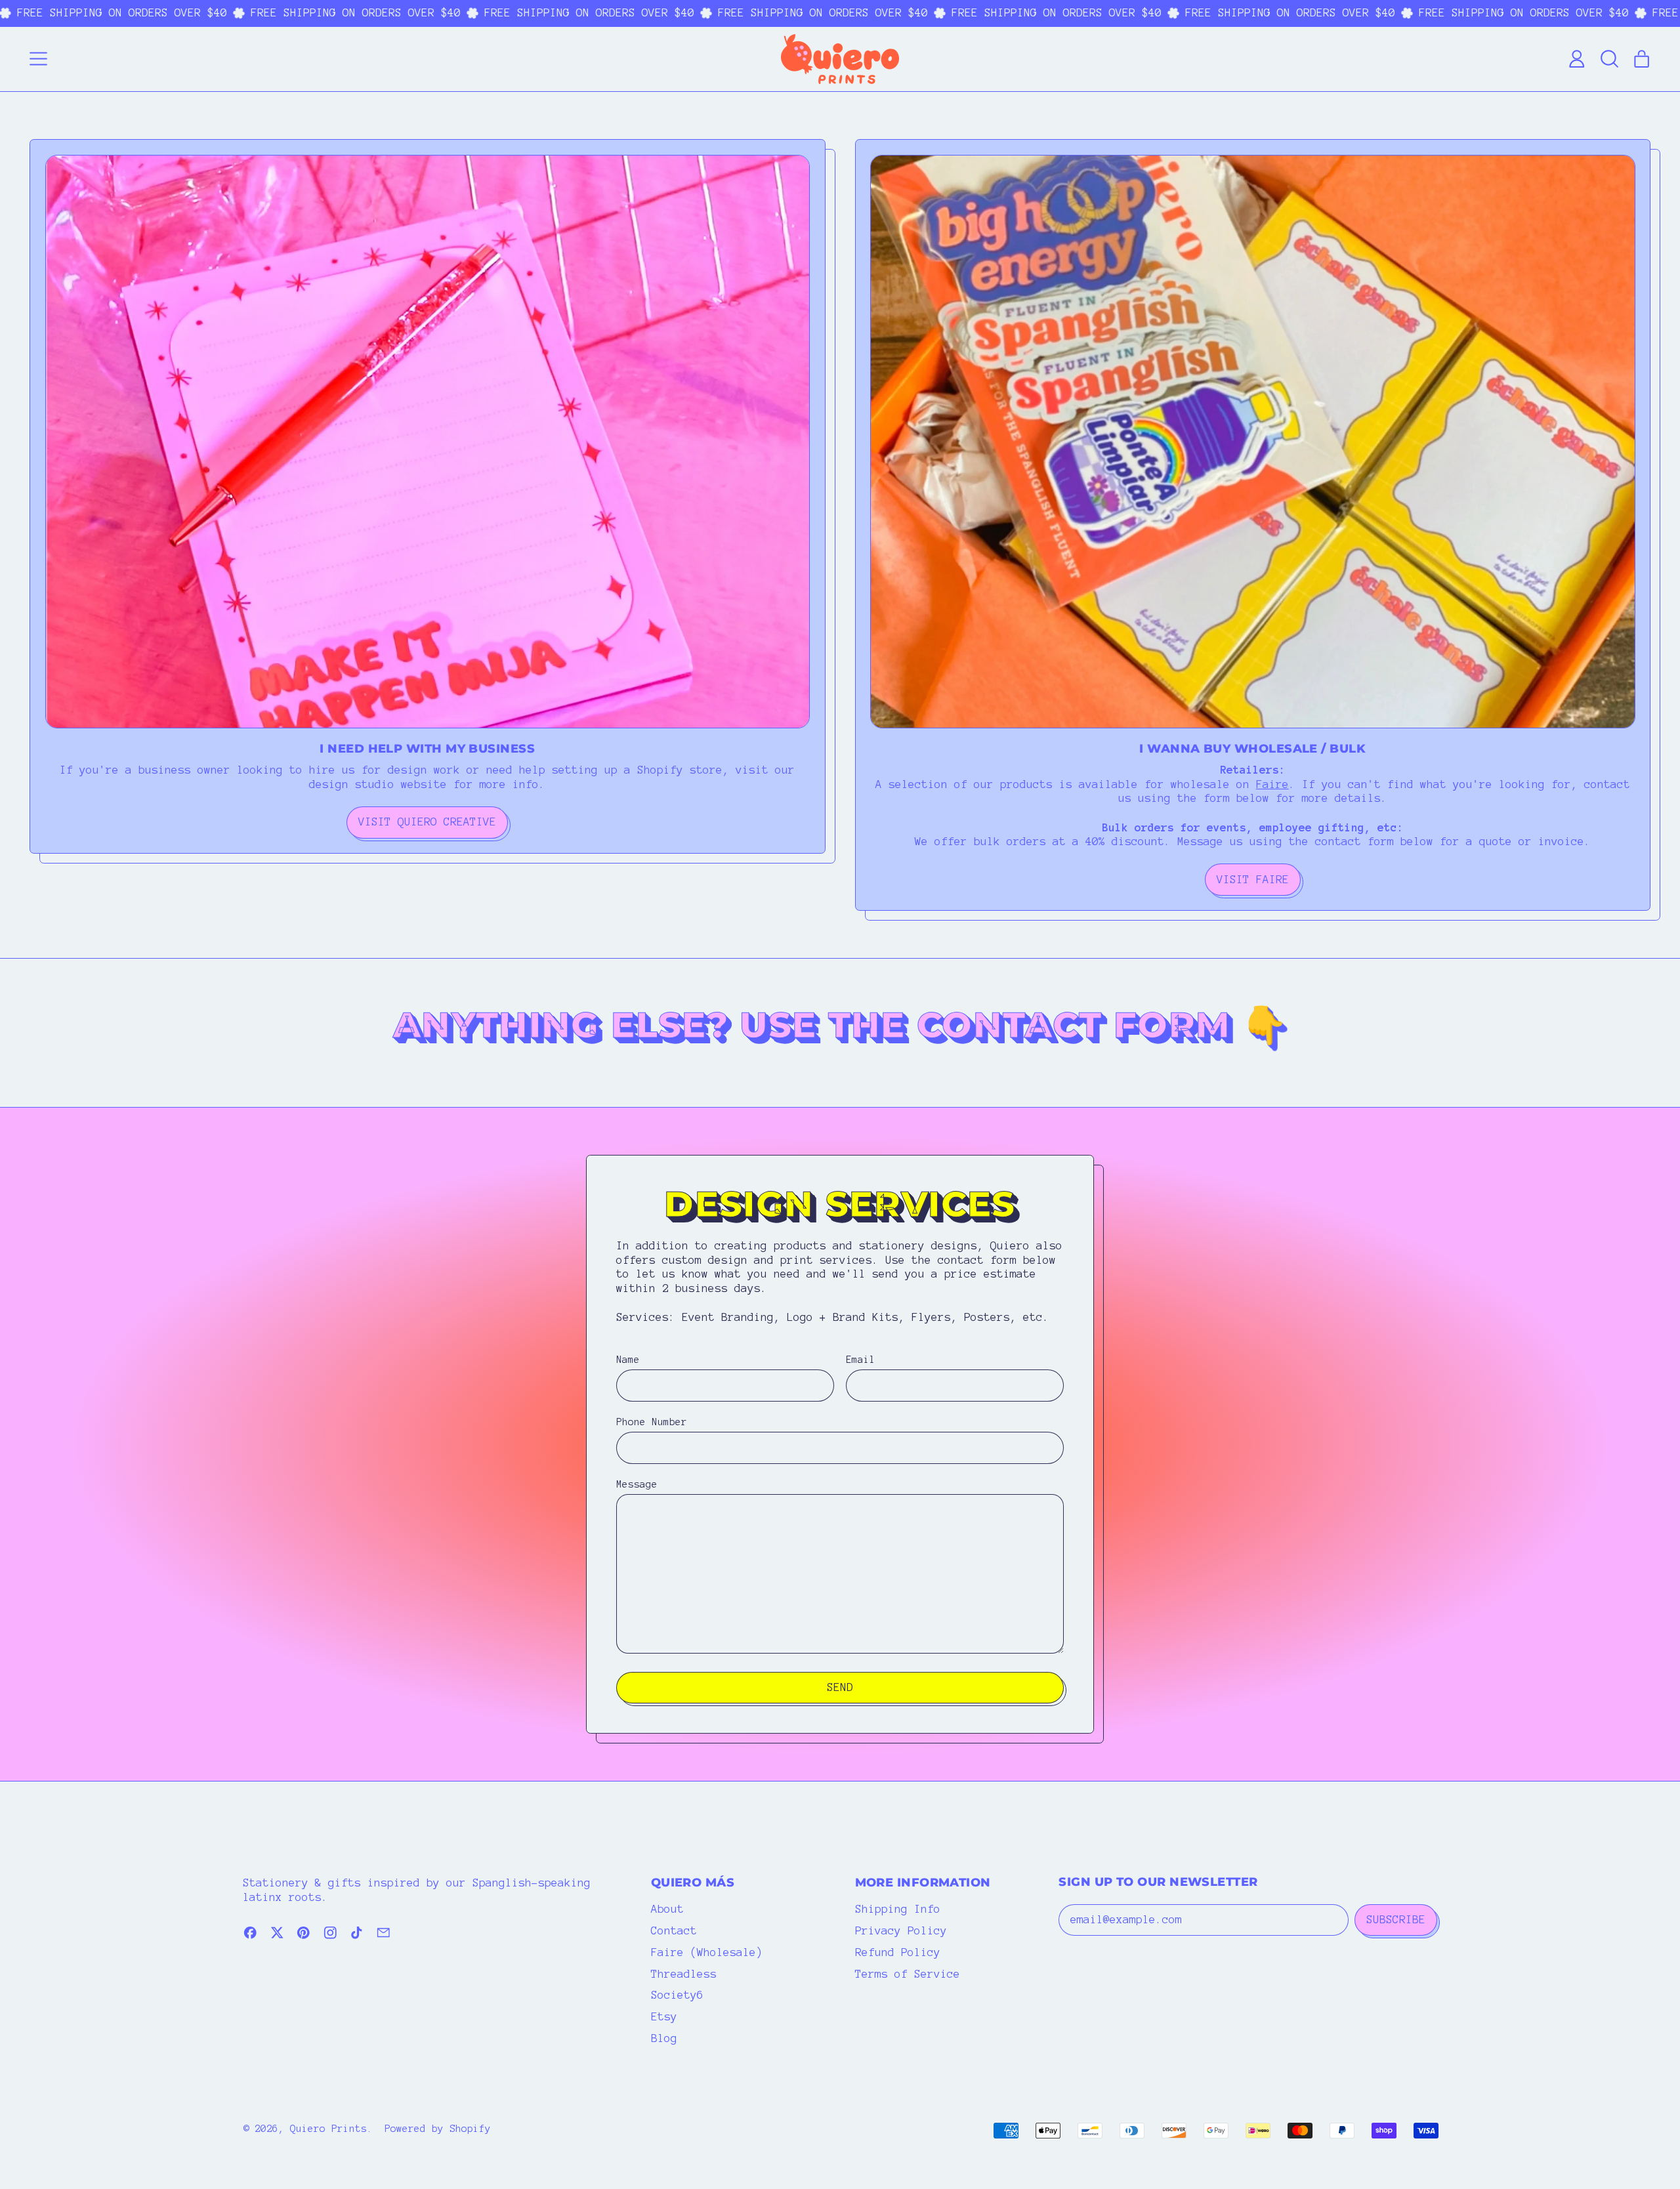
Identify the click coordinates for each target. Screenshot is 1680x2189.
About (667, 1909)
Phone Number (652, 1422)
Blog (664, 2038)
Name (628, 1360)
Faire (1272, 784)
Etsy (664, 2016)
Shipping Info (898, 1909)
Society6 (677, 1995)
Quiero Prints (328, 2129)
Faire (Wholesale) (707, 1952)
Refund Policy (898, 1952)
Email (861, 1360)
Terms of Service (908, 1974)
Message (637, 1484)
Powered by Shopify (438, 2129)
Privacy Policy (901, 1930)
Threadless (684, 1974)
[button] (1609, 59)
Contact (674, 1930)
